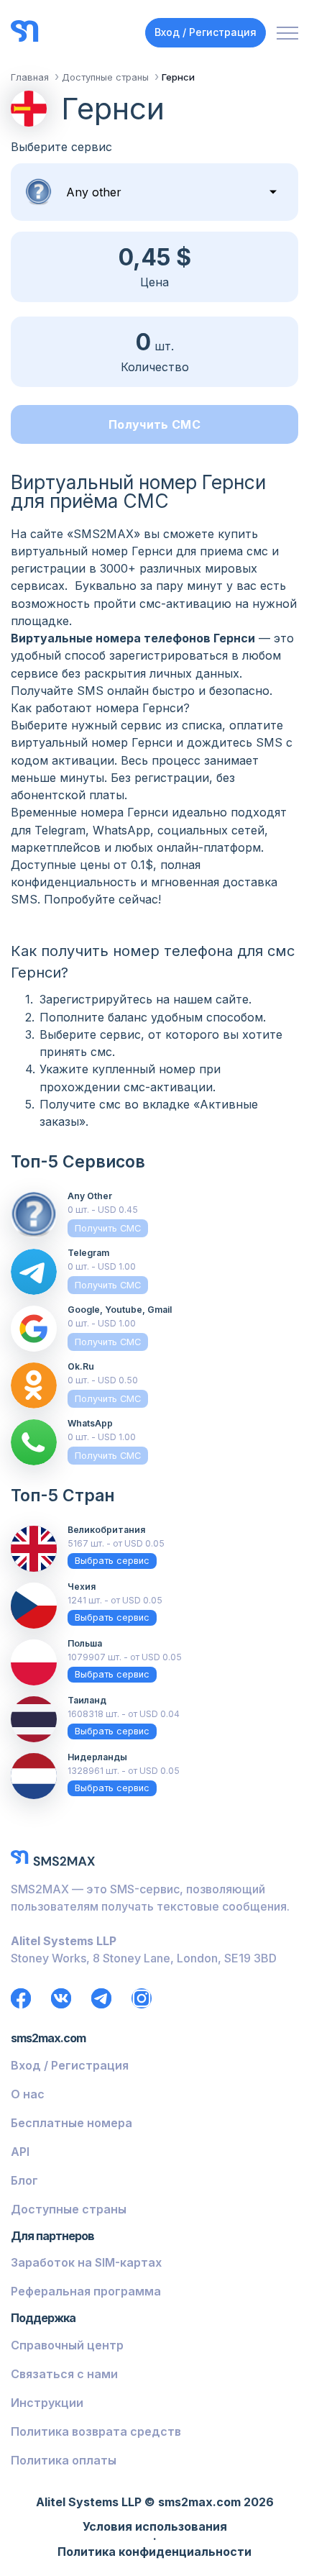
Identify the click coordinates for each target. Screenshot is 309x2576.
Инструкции (47, 2403)
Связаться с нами (64, 2374)
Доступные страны (69, 2209)
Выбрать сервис (112, 1561)
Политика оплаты (64, 2460)
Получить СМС (154, 424)
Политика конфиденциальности (154, 2552)
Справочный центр (67, 2345)
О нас (28, 2094)
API (20, 2152)
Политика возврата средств (96, 2431)
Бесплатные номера (72, 2123)
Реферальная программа (86, 2291)
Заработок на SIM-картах (86, 2262)
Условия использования (155, 2527)
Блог (24, 2180)
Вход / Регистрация (206, 32)
